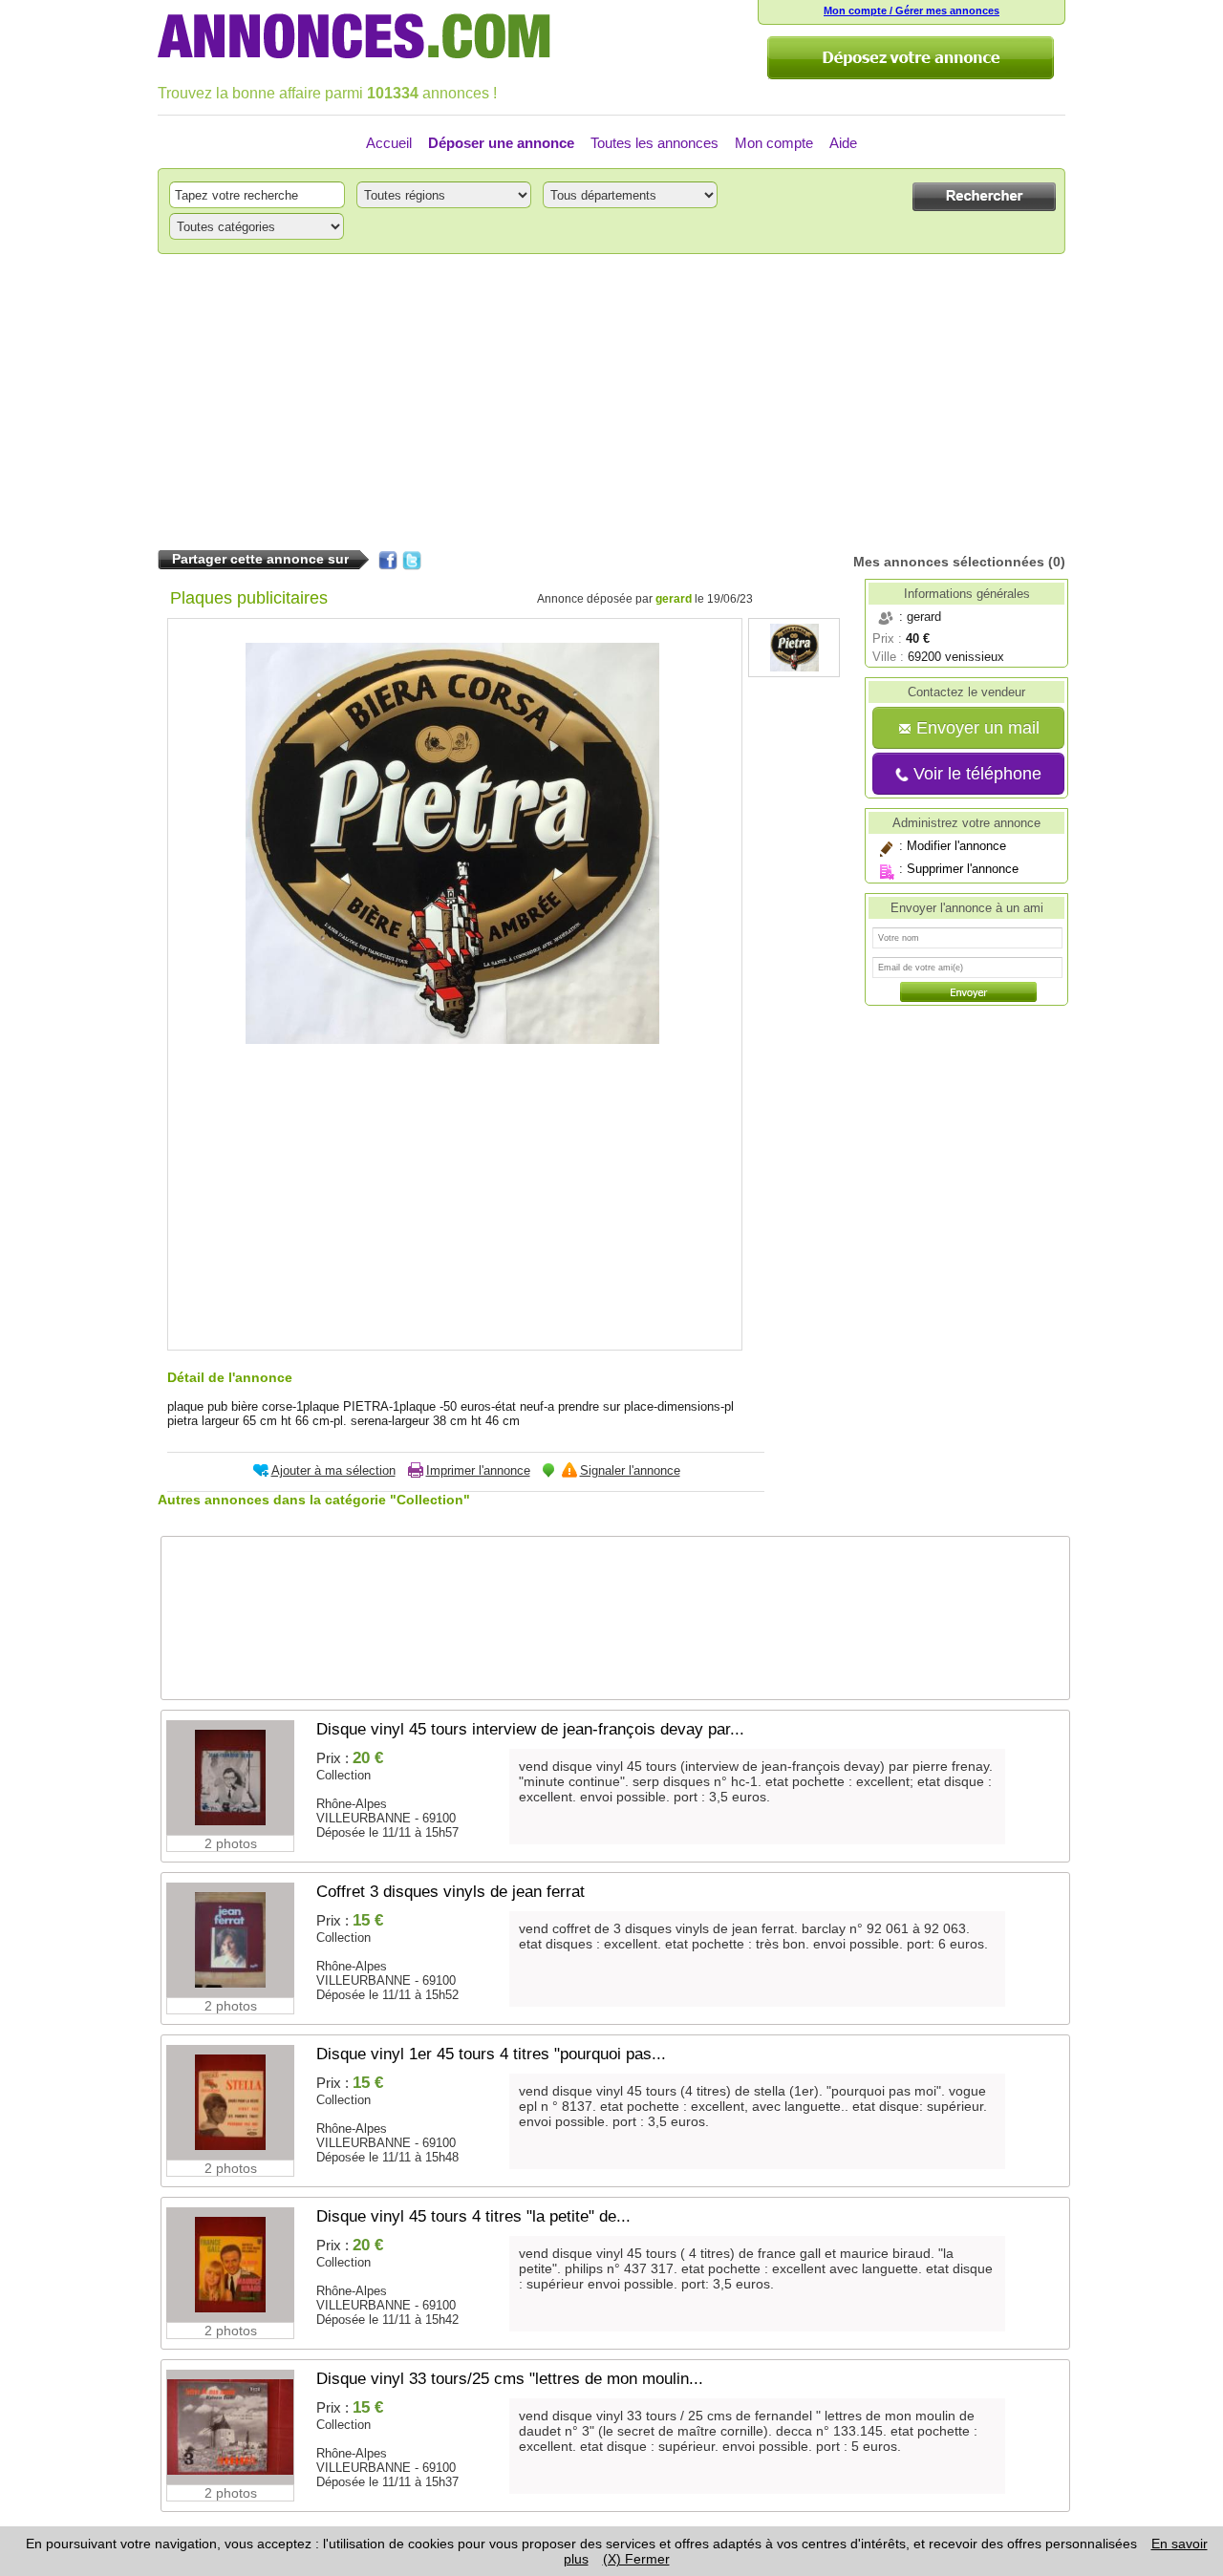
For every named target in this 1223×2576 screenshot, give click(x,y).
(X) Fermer (636, 2559)
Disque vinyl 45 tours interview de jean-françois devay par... (530, 1729)
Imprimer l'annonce (478, 1470)
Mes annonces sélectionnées (949, 562)
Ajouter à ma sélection (333, 1470)
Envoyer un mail (976, 728)
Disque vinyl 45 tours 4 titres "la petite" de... (473, 2216)
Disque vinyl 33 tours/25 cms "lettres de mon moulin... (510, 2379)
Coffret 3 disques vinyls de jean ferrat (451, 1892)
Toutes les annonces (654, 143)
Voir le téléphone (975, 774)
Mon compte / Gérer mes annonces (912, 11)
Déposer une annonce (501, 143)
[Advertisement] (611, 402)
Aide (843, 143)
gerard (674, 599)
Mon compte (774, 143)
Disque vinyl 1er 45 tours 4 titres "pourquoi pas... (491, 2054)
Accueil (389, 143)
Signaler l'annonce (630, 1470)
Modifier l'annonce (956, 846)
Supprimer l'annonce (963, 869)
